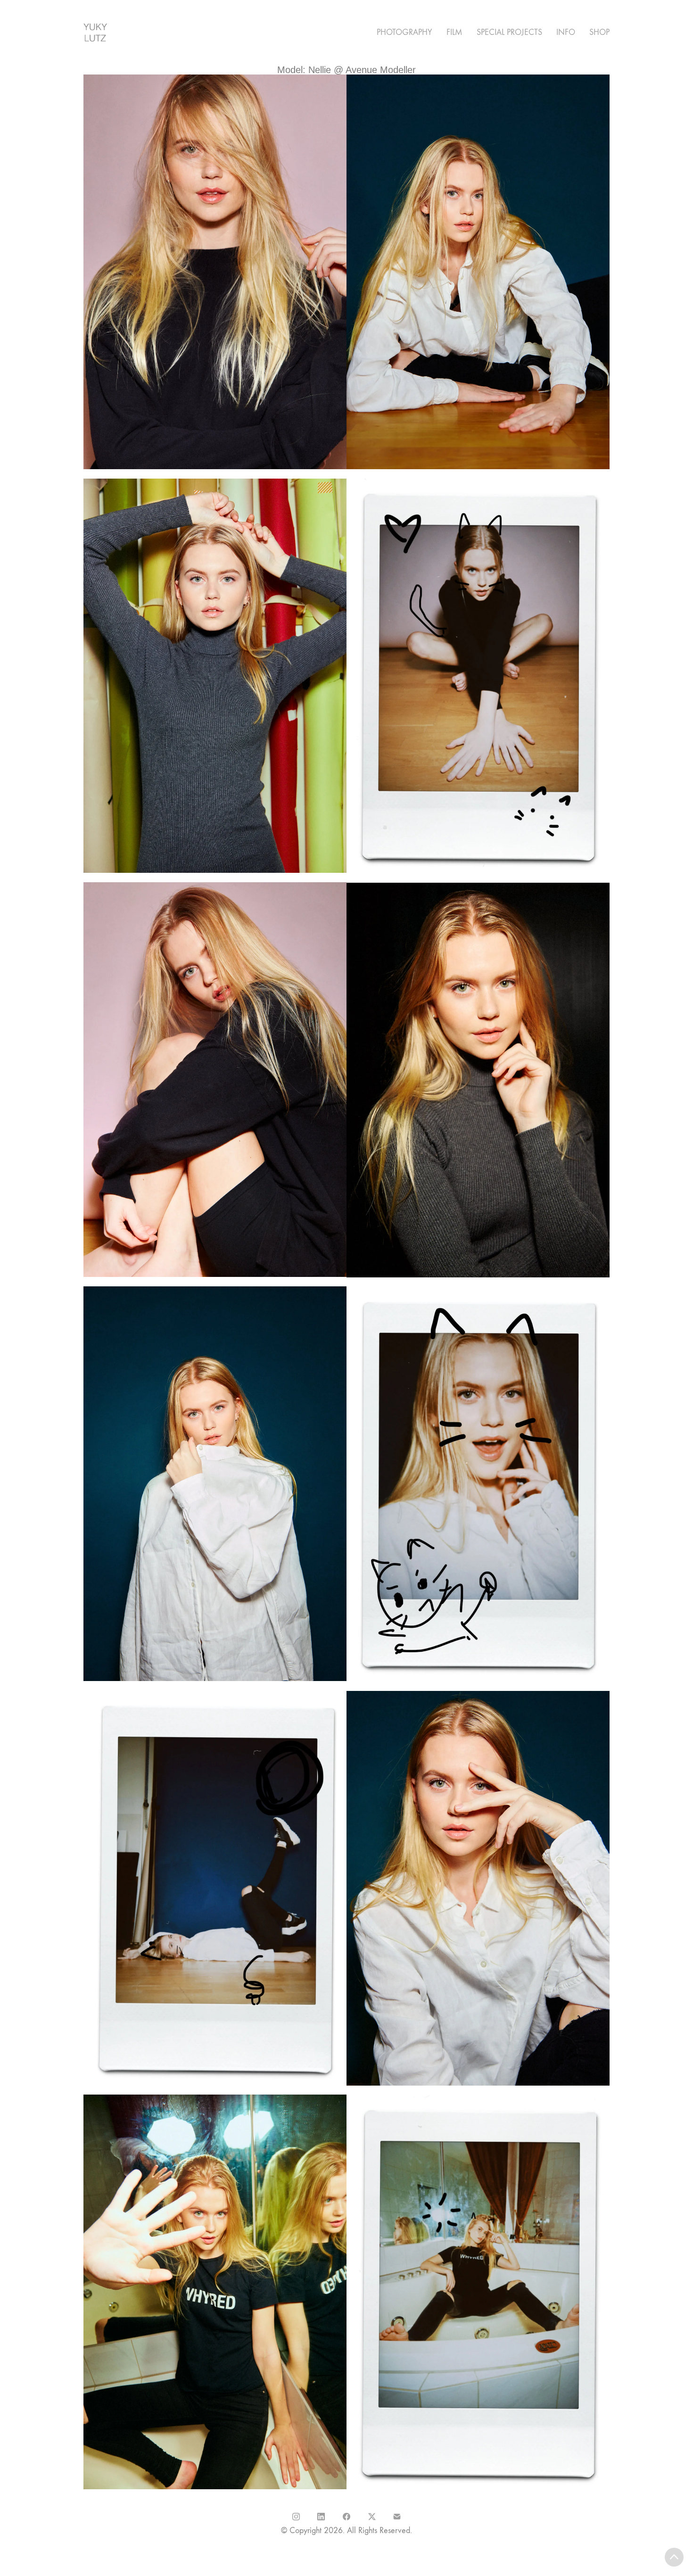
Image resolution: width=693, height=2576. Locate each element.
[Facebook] (346, 2517)
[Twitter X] (372, 2517)
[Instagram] (296, 2517)
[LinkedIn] (322, 2517)
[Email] (397, 2517)
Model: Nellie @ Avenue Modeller (346, 70)
